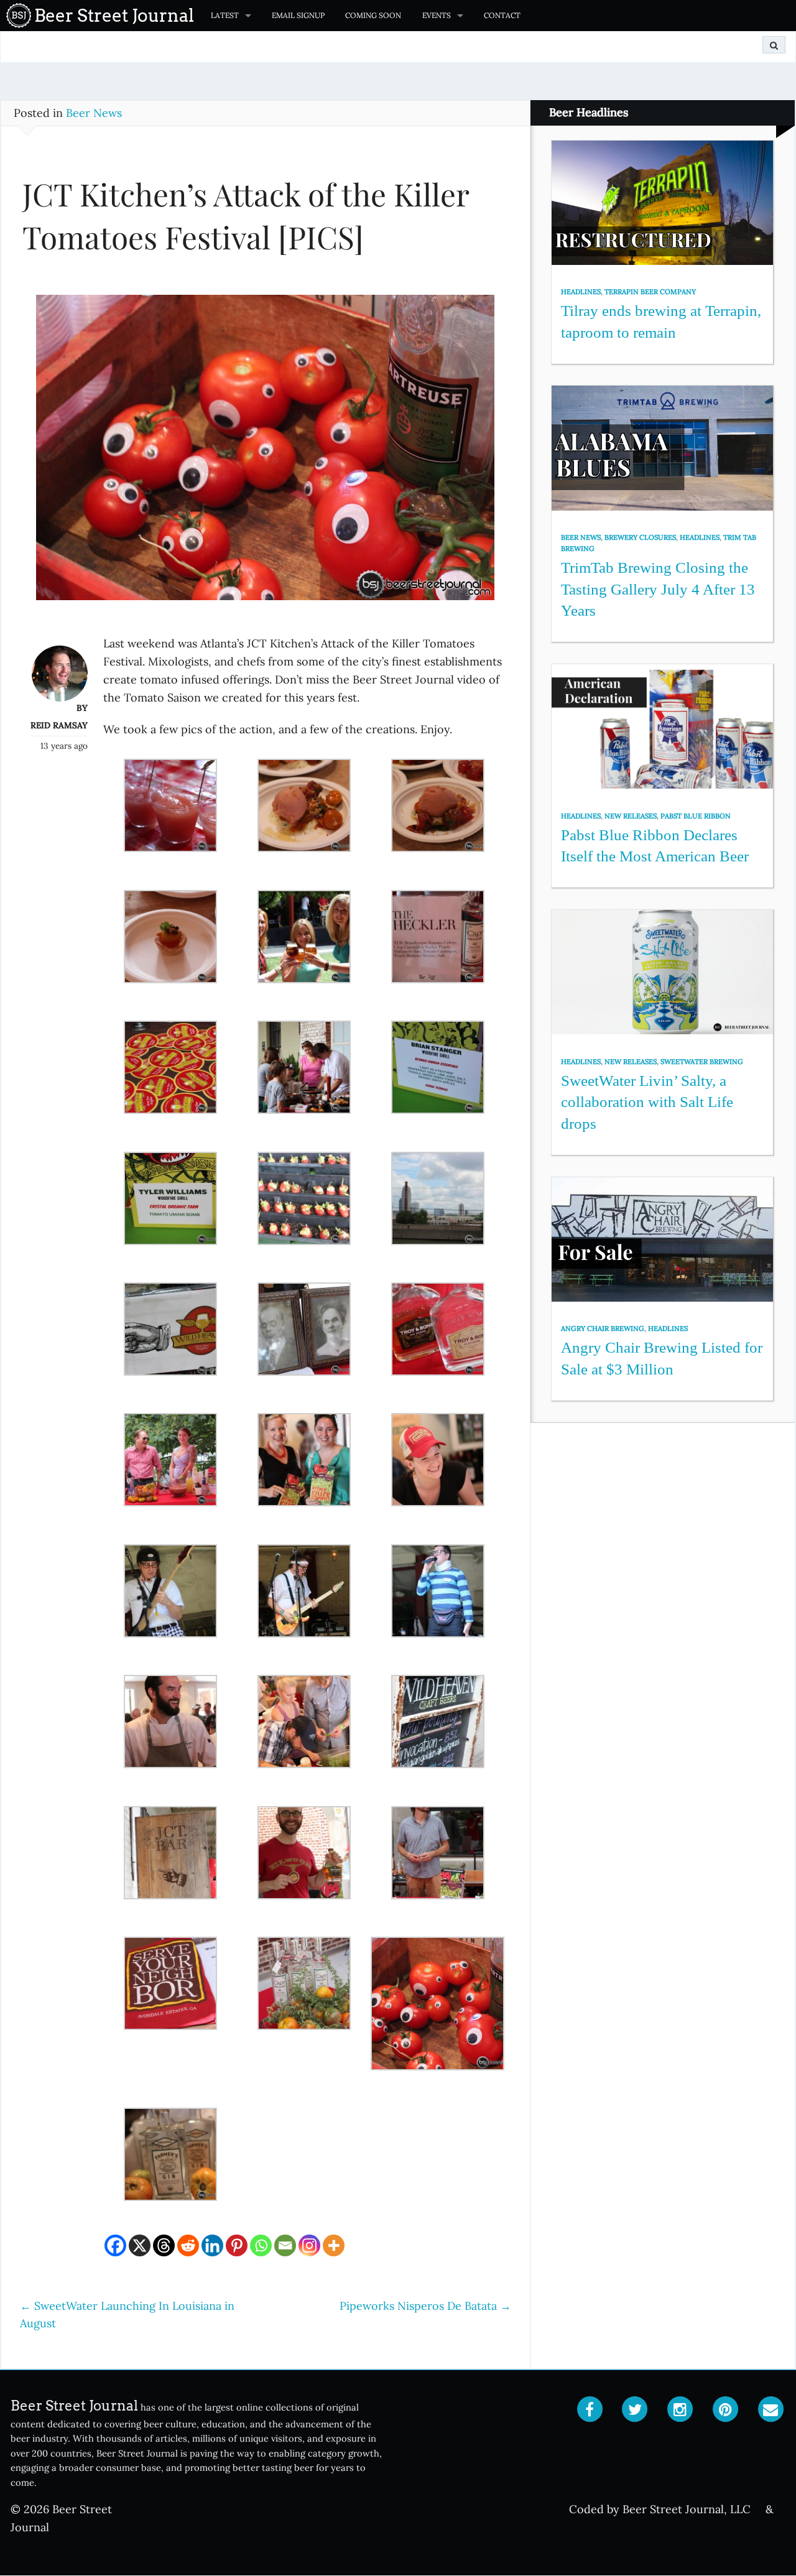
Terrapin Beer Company (650, 292)
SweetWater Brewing (702, 1062)
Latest (225, 15)
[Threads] (164, 2245)
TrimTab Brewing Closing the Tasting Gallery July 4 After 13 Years (658, 589)
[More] (334, 2245)
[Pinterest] (237, 2245)
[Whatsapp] (261, 2245)
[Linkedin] (212, 2245)
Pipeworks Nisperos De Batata (425, 2306)
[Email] (285, 2245)
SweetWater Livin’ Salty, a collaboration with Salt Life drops (647, 1102)
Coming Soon (373, 15)
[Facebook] (115, 2245)
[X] (140, 2245)
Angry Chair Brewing (603, 1328)
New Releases (631, 816)
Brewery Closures (640, 537)
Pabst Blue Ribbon (696, 816)
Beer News (94, 113)
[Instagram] (309, 2245)
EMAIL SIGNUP (298, 15)
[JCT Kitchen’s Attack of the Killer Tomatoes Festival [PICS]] (265, 453)
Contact (502, 15)
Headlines (581, 292)
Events (437, 15)
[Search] (774, 45)
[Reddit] (188, 2245)
